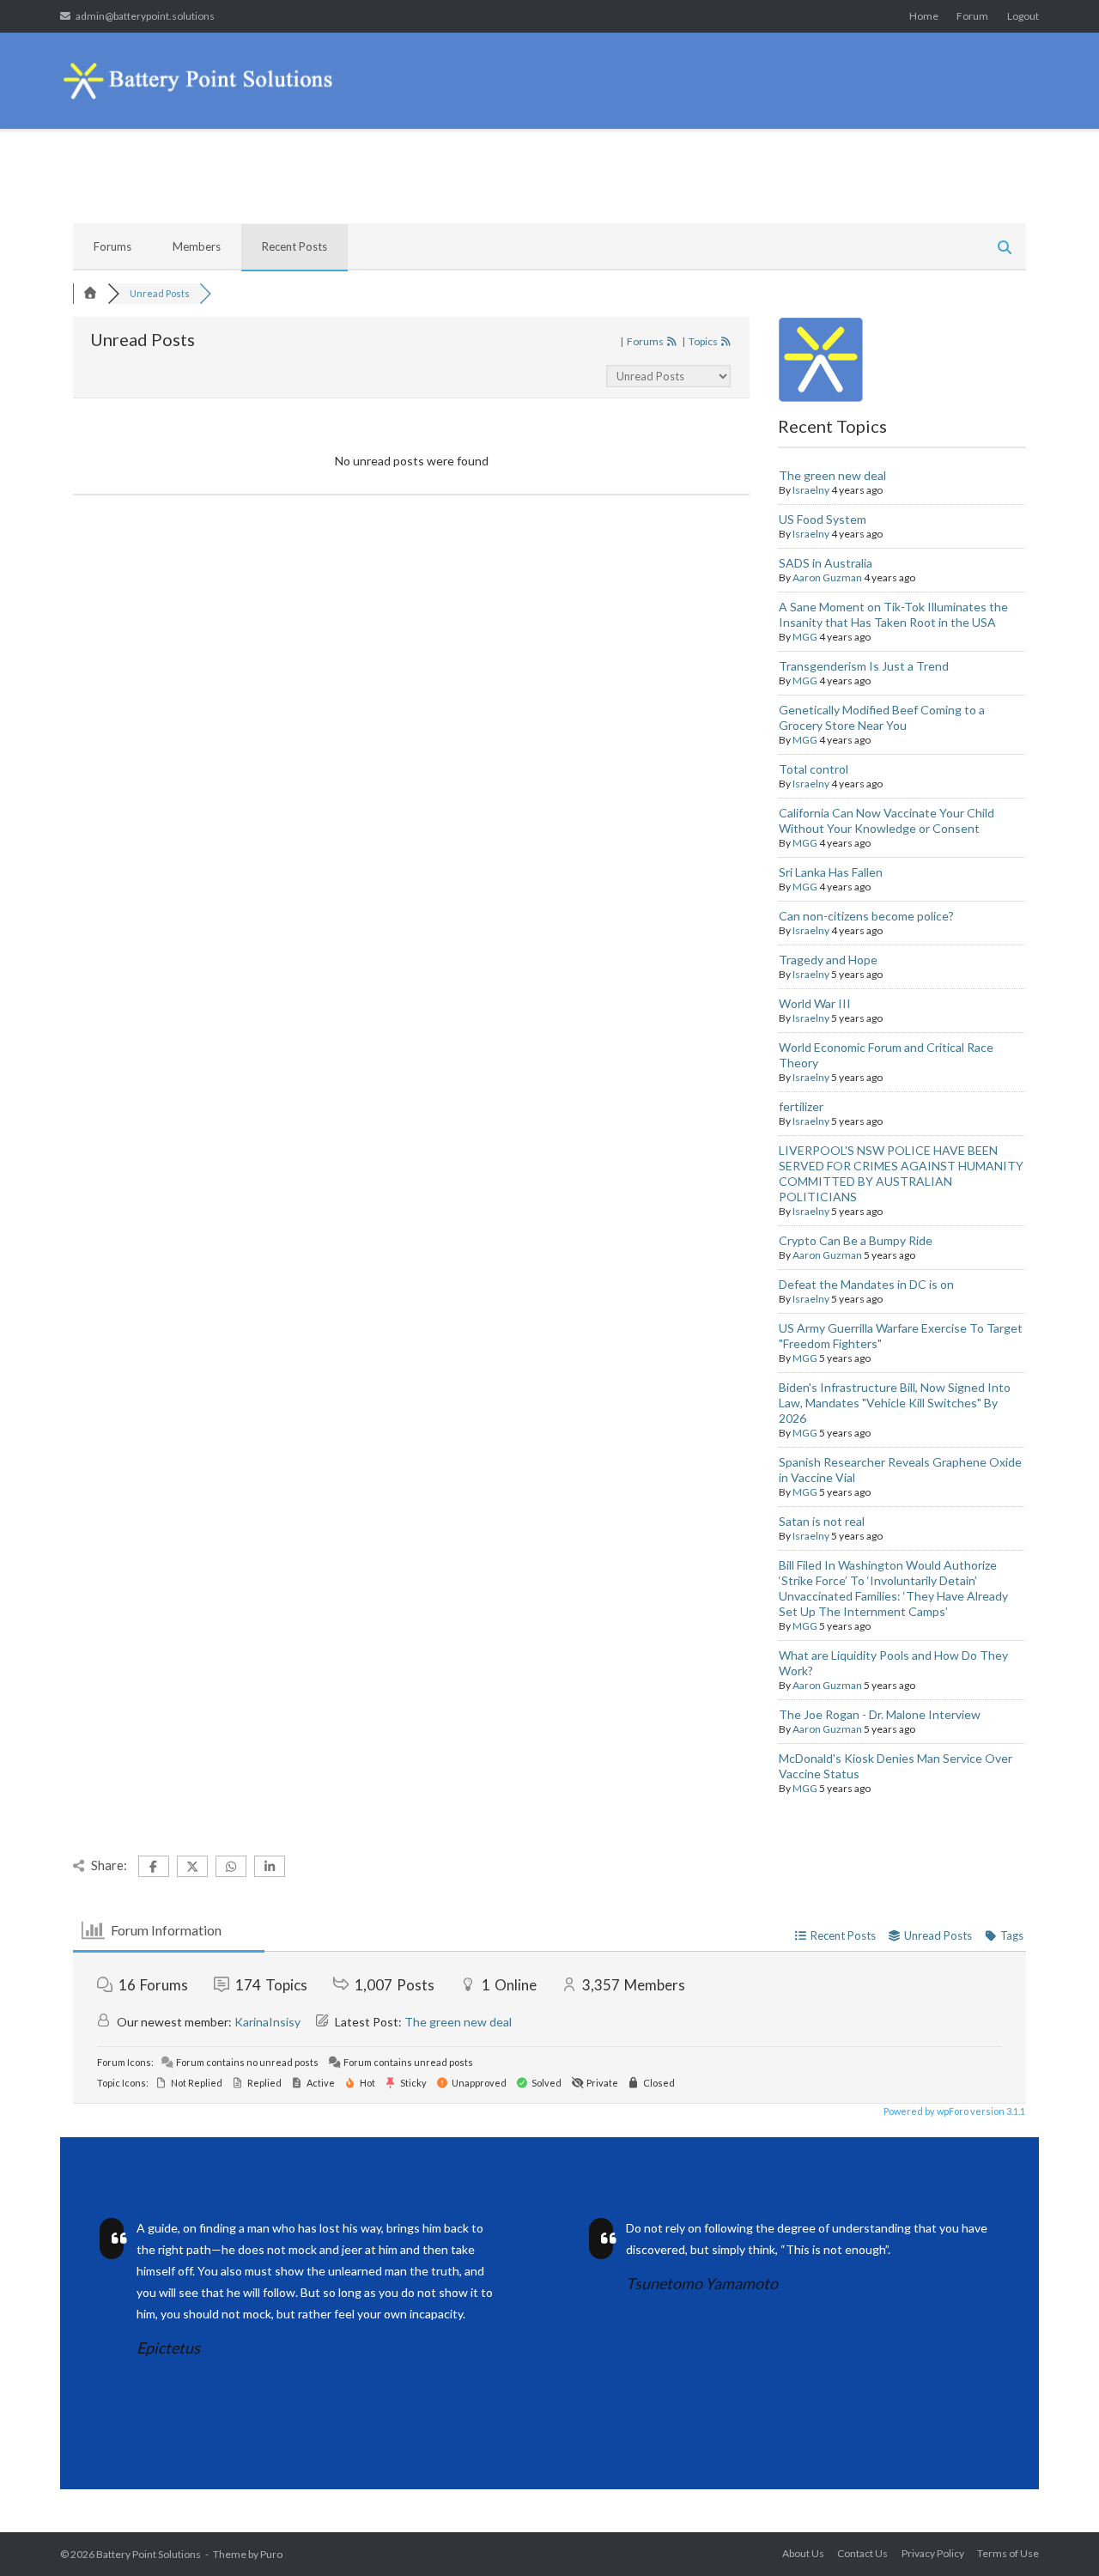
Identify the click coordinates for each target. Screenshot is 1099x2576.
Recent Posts (294, 246)
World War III (815, 1003)
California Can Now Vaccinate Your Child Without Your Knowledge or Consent (886, 820)
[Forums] (90, 293)
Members (197, 246)
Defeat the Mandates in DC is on (866, 1284)
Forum (972, 16)
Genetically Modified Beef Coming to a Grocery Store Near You (882, 717)
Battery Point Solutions (149, 2554)
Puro (271, 2554)
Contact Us (862, 2553)
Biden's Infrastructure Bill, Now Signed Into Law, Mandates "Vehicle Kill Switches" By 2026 (895, 1403)
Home (924, 16)
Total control (814, 769)
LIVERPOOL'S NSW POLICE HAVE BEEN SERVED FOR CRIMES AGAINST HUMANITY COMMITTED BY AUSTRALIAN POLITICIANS (901, 1173)
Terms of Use (1008, 2553)
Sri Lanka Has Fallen (831, 872)
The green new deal (832, 475)
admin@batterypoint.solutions (145, 16)
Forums (112, 246)
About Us (803, 2553)
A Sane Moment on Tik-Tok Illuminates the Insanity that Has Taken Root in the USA (893, 614)
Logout (1023, 16)
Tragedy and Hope (828, 960)
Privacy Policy (933, 2553)
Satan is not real (822, 1521)
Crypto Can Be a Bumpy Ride (856, 1240)
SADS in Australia (826, 563)
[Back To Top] (1056, 2535)
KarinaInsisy (267, 2022)
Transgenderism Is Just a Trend (864, 666)
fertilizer (801, 1106)
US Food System (823, 519)
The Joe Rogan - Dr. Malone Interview (880, 1714)
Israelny (811, 490)
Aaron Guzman (827, 577)
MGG (805, 637)
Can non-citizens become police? (866, 916)
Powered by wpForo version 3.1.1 (953, 2111)
